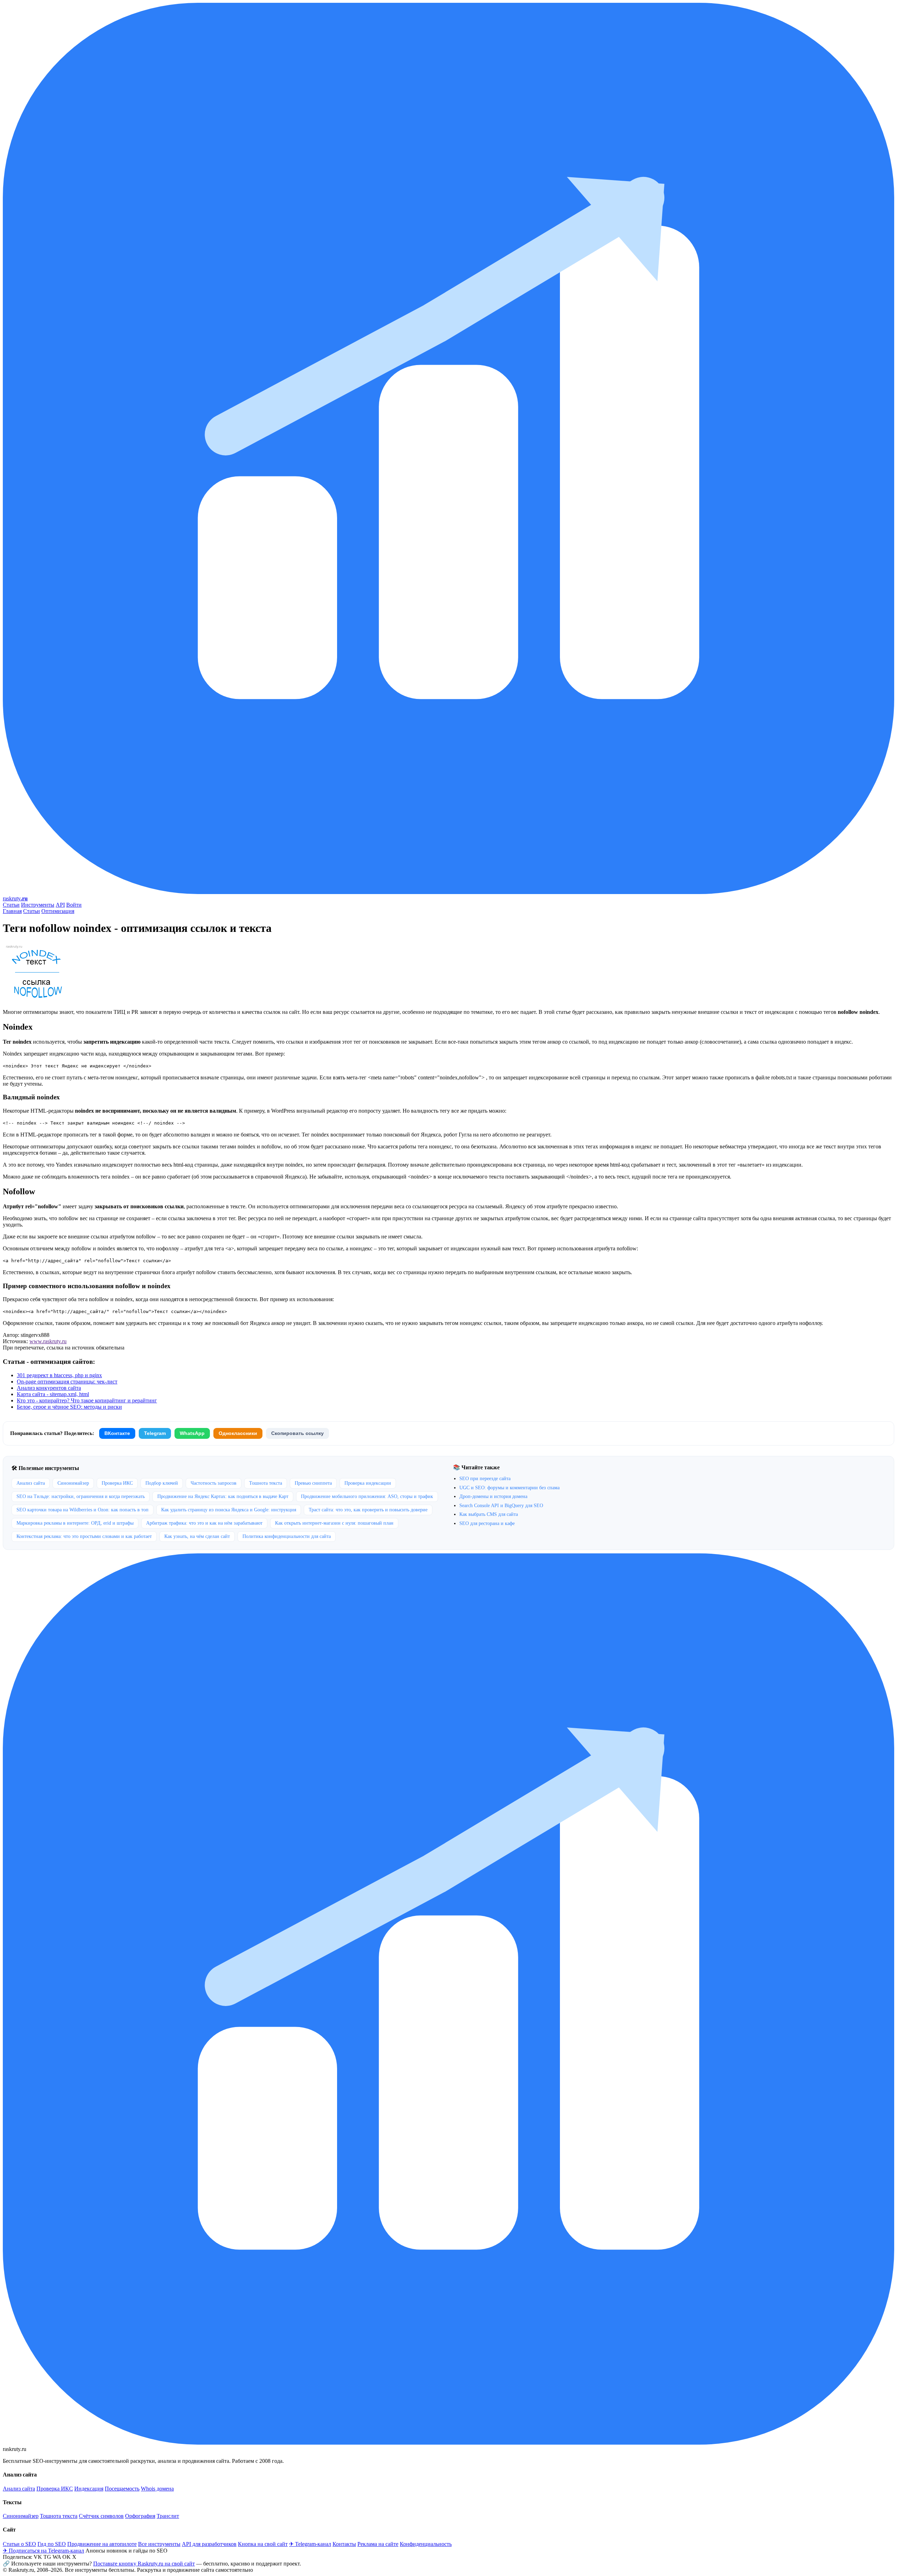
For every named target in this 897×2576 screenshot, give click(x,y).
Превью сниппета (313, 1483)
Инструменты (38, 905)
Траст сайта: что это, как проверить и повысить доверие (368, 1510)
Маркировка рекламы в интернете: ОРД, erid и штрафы (75, 1523)
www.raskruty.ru (48, 1341)
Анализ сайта (31, 1483)
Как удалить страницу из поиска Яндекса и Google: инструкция (229, 1510)
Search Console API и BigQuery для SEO (501, 1506)
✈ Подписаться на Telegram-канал (43, 2551)
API (60, 905)
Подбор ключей (162, 1483)
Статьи (11, 905)
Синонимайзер (73, 1483)
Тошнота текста (266, 1483)
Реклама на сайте (378, 2544)
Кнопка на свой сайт (263, 2544)
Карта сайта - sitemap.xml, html (53, 1394)
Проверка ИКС (117, 1483)
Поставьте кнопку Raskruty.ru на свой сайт (144, 2564)
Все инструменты (159, 2544)
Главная (12, 911)
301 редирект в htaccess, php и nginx (59, 1375)
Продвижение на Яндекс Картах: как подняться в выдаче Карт (223, 1496)
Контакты (344, 2544)
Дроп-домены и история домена (493, 1496)
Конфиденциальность (426, 2544)
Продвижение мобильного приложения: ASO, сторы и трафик (367, 1496)
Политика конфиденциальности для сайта (287, 1536)
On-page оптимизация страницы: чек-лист (67, 1382)
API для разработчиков (209, 2544)
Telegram (155, 1433)
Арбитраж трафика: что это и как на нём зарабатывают (204, 1523)
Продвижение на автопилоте (102, 2544)
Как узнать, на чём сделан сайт (197, 1536)
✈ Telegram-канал (310, 2544)
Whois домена (157, 2489)
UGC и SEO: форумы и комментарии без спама (509, 1488)
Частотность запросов (214, 1483)
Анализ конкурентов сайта (49, 1388)
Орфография (140, 2516)
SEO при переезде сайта (485, 1479)
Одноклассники (238, 1433)
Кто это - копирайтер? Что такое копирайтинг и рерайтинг (87, 1400)
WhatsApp (192, 1433)
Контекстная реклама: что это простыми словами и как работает (84, 1536)
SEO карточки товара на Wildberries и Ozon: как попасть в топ (83, 1510)
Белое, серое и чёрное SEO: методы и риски (69, 1407)
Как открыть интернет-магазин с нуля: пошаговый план (334, 1523)
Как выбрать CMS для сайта (489, 1514)
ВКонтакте (117, 1433)
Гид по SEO (52, 2544)
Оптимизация (58, 911)
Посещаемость (122, 2489)
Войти (74, 905)
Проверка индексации (368, 1483)
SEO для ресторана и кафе (487, 1523)
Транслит (168, 2516)
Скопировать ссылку (297, 1433)
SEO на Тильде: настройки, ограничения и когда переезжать (81, 1496)
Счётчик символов (101, 2516)
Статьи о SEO (19, 2544)
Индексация (89, 2489)
